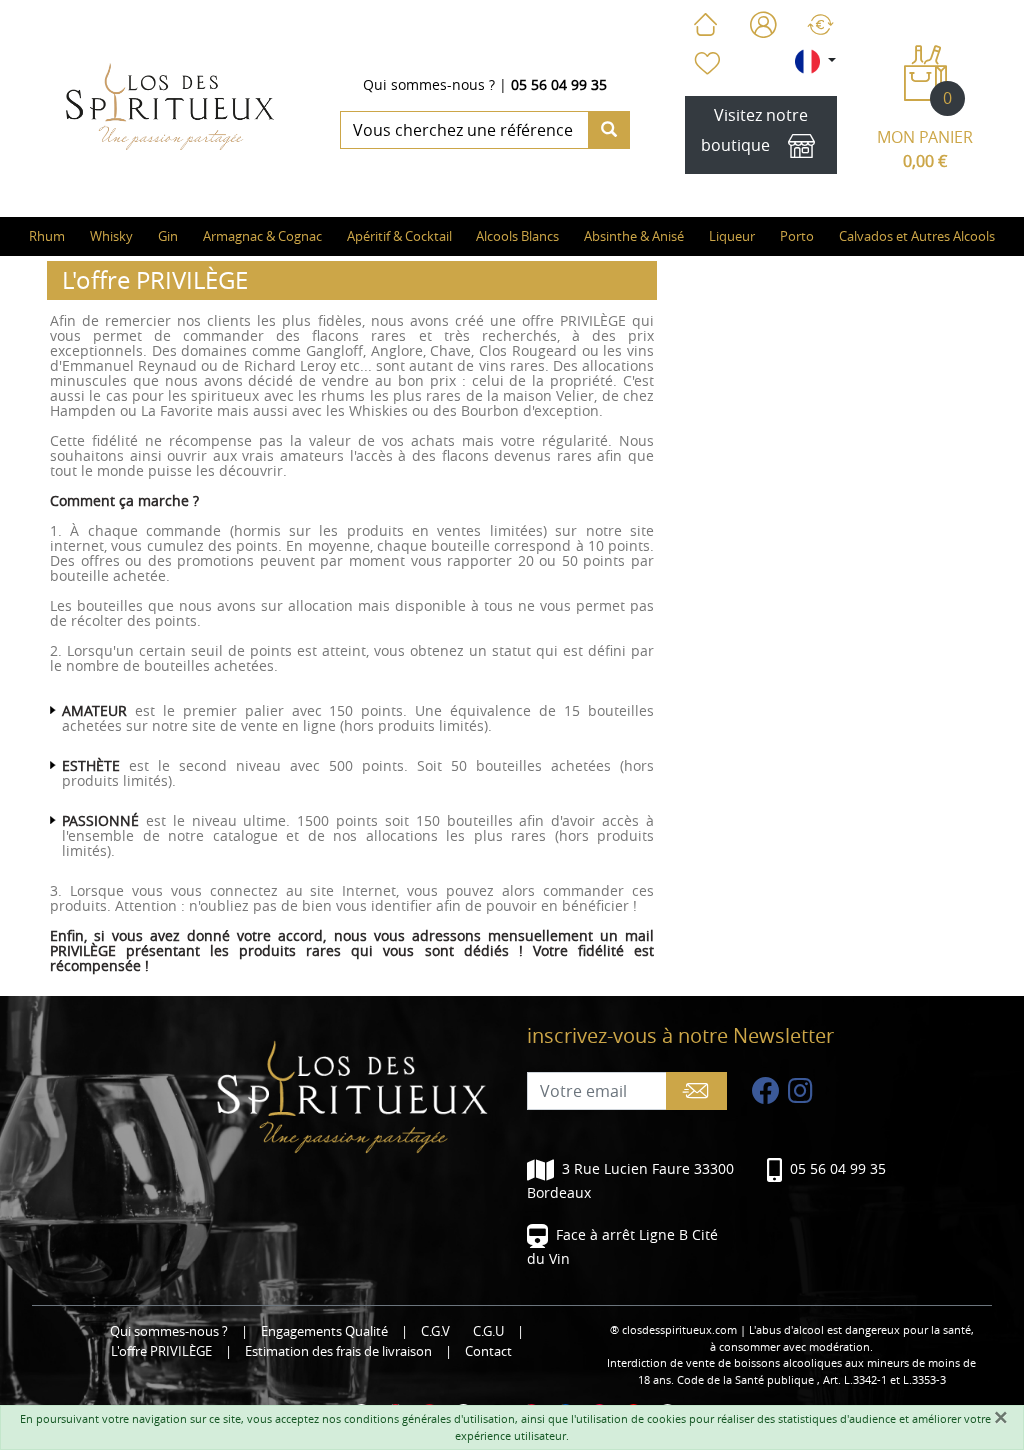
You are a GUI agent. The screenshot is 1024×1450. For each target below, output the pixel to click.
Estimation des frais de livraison (338, 1351)
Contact (488, 1351)
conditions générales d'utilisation (429, 1418)
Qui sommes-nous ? (429, 84)
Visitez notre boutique (754, 130)
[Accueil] (705, 25)
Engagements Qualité (324, 1331)
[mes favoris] (706, 63)
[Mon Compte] (763, 25)
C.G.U (488, 1331)
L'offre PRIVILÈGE (161, 1351)
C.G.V (435, 1331)
